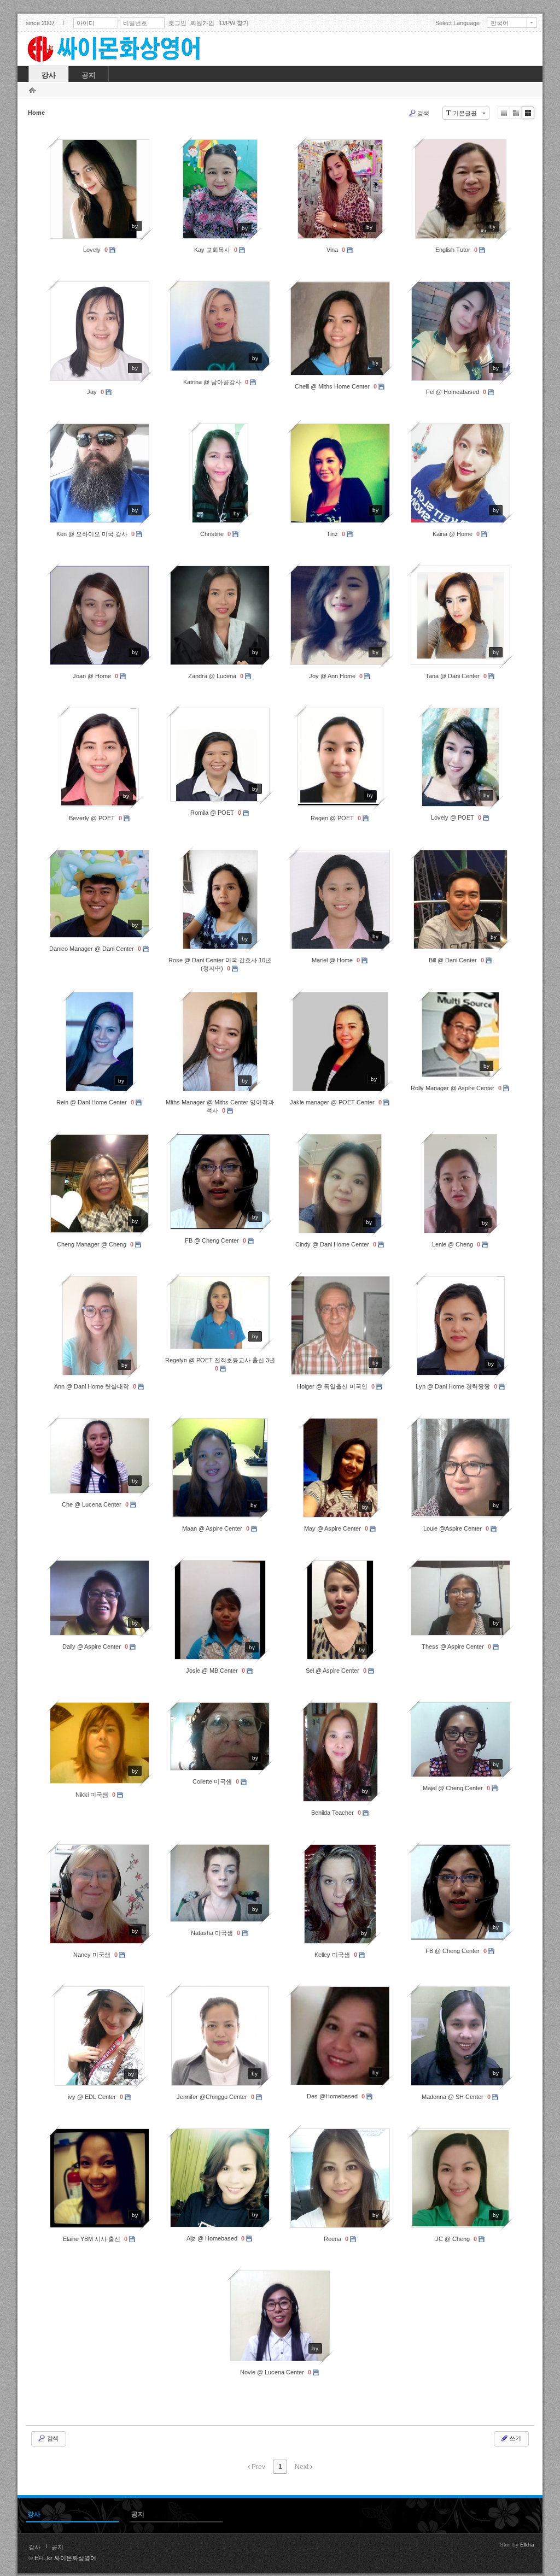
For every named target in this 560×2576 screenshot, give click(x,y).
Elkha (527, 2545)
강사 (34, 2547)
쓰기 (515, 2438)
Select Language (457, 23)
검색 (423, 113)
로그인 (177, 23)
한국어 (500, 23)
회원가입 (202, 23)
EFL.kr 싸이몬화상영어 (65, 2558)
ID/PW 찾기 (234, 23)
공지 (57, 2547)
